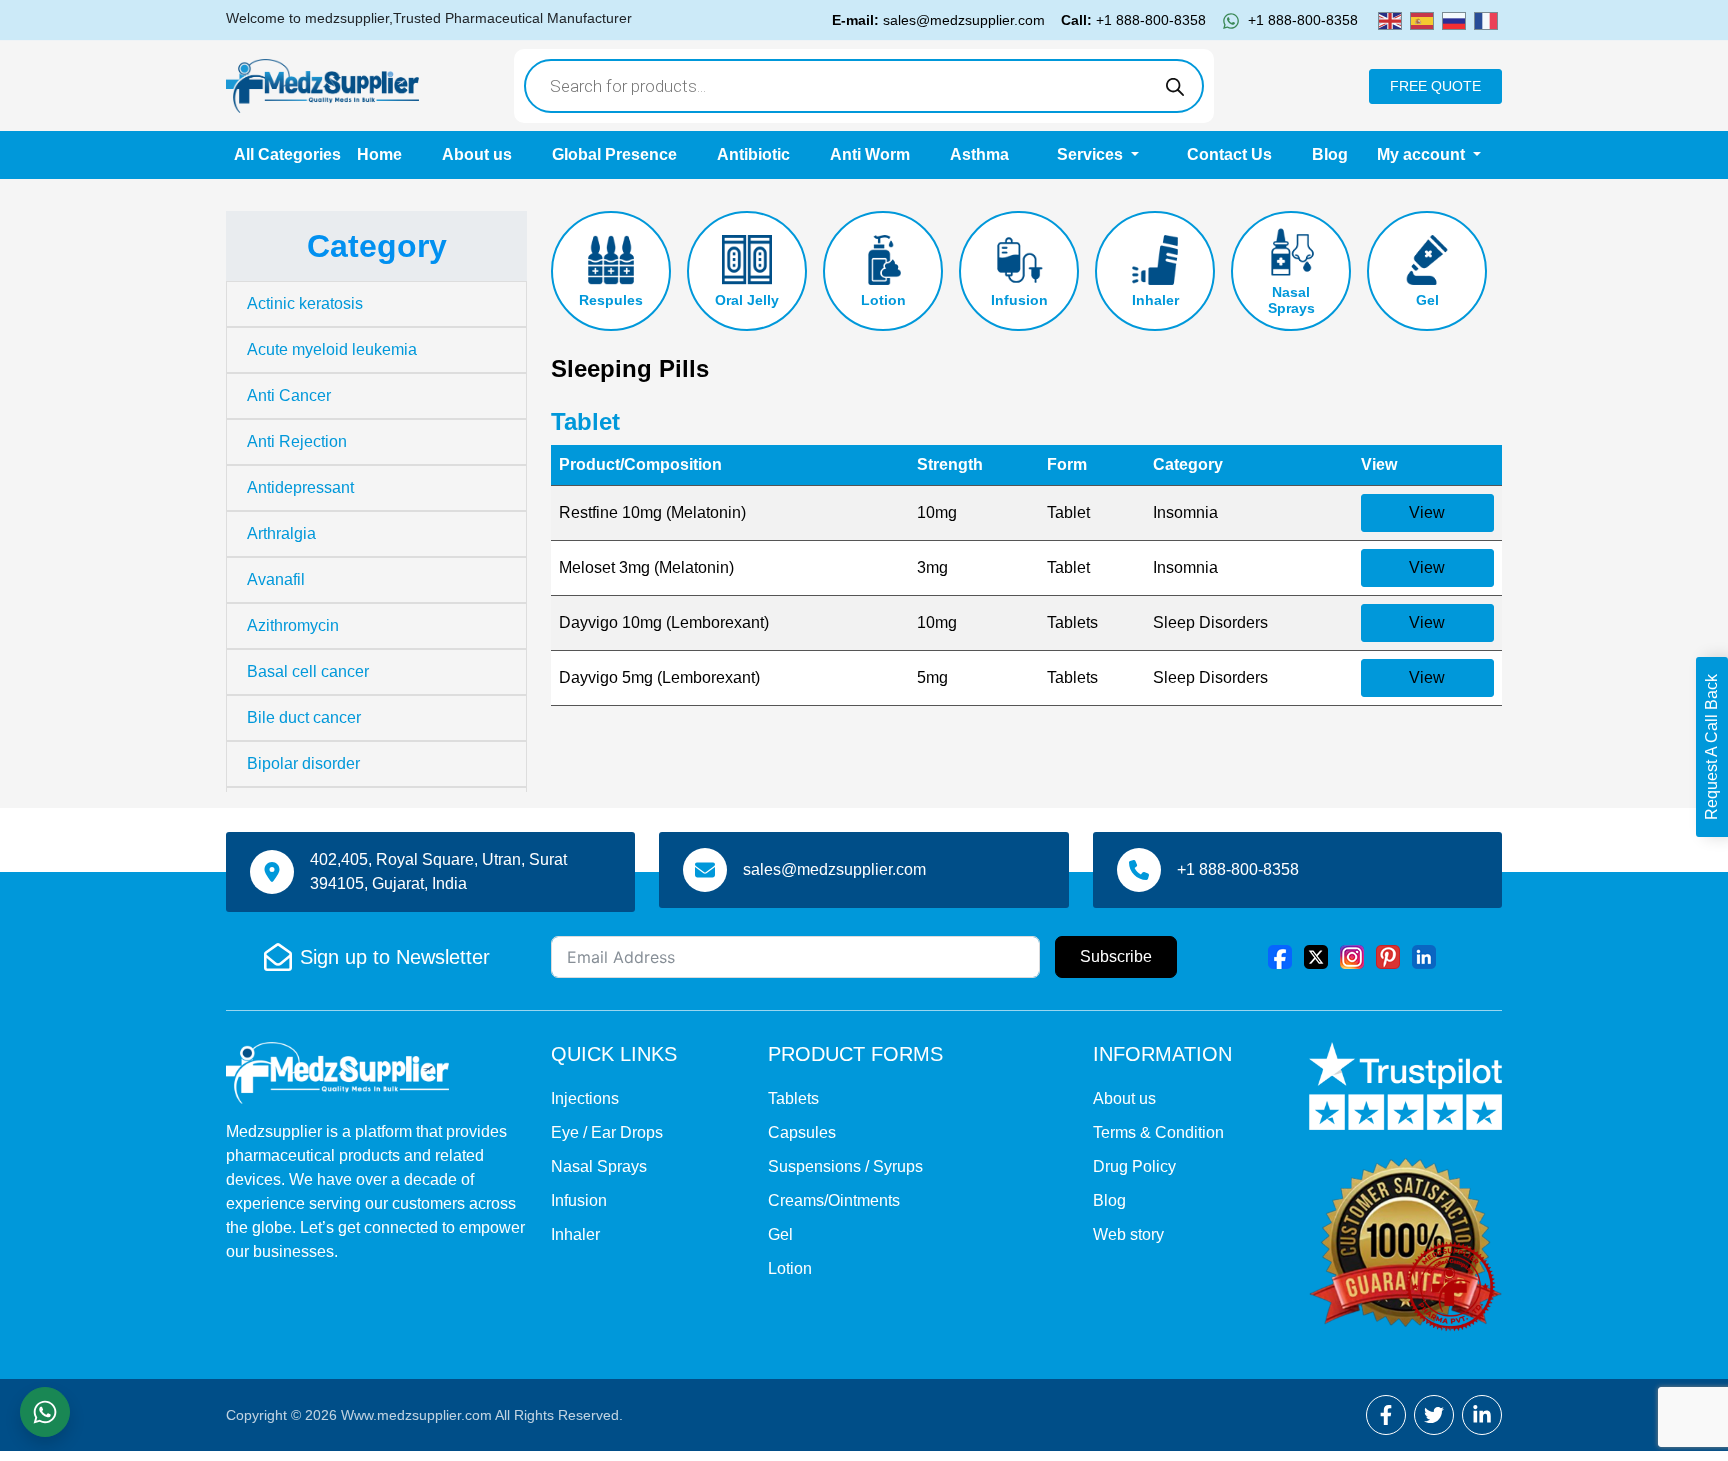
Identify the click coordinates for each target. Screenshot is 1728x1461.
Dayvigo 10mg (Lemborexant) (664, 622)
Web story (1128, 1234)
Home (379, 154)
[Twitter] (1316, 956)
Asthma (979, 154)
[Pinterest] (1388, 956)
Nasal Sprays (1291, 300)
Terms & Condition (1158, 1132)
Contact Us (1229, 154)
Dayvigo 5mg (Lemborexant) (659, 677)
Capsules (802, 1132)
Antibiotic (753, 154)
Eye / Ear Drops (607, 1132)
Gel (1427, 300)
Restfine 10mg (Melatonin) (652, 512)
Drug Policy (1134, 1166)
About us (477, 154)
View (1427, 512)
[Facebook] (1280, 956)
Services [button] (1092, 154)
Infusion (1019, 300)
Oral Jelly (747, 300)
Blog (1330, 154)
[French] (1486, 19)
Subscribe (1116, 956)
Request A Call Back (1711, 747)
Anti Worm (870, 154)
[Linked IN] (1424, 956)
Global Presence (614, 154)
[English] (1390, 19)
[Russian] (1454, 19)
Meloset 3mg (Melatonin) (646, 567)
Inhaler (1155, 300)
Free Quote (1435, 86)
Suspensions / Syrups (845, 1166)
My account (1423, 154)
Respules (611, 300)
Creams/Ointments (834, 1200)
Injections (585, 1098)
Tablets (793, 1098)
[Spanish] (1422, 19)
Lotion (883, 300)
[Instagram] (1352, 956)
